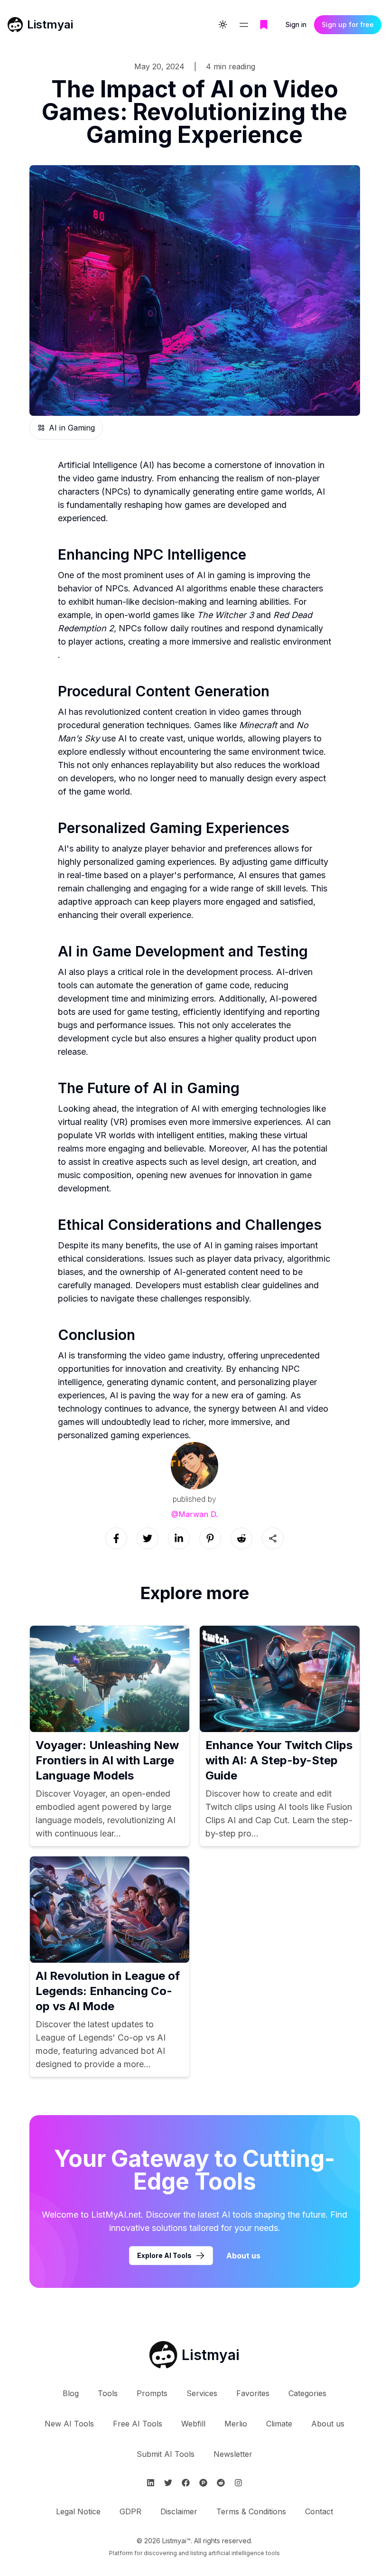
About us (243, 2256)
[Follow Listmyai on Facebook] (186, 2483)
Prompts (152, 2393)
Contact (319, 2511)
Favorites (253, 2393)
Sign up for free (348, 24)
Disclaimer (179, 2511)
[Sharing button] (273, 1538)
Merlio (236, 2424)
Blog (71, 2393)
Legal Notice (78, 2511)
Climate (279, 2424)
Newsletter (233, 2454)
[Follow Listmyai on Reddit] (221, 2483)
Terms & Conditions (251, 2511)
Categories (307, 2393)
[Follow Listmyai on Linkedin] (151, 2483)
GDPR (130, 2511)
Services (202, 2393)
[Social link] (116, 1538)
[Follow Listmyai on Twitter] (168, 2483)
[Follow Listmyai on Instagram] (238, 2483)
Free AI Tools (138, 2424)
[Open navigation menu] (244, 25)
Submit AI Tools (166, 2454)
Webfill (193, 2424)
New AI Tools (69, 2424)
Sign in (296, 24)
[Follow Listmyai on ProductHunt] (203, 2483)
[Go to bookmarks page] (264, 25)
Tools (108, 2393)
